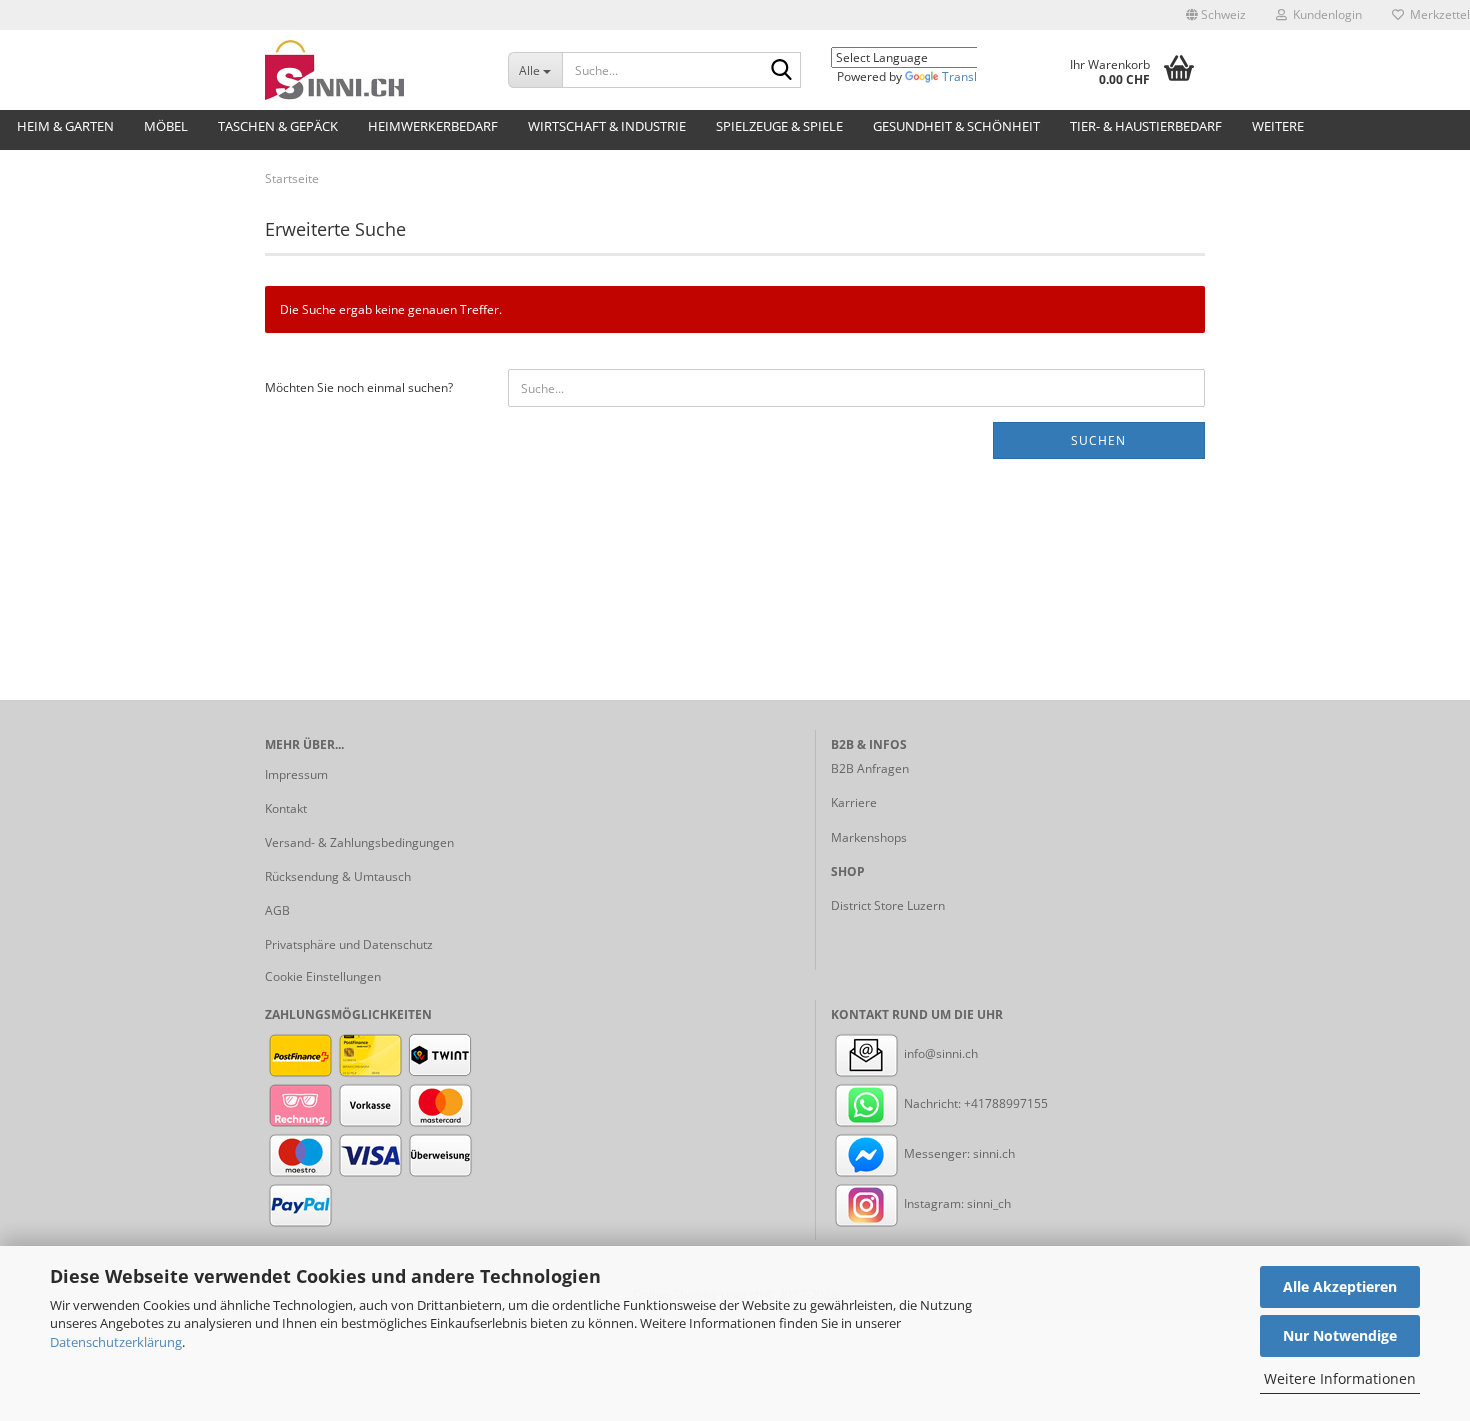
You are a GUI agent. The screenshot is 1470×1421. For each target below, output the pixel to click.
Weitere (1278, 126)
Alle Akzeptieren (1340, 1286)
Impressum (296, 774)
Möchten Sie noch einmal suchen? (359, 387)
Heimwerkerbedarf (433, 126)
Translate (968, 76)
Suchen (1098, 440)
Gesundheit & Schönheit (956, 126)
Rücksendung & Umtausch (338, 876)
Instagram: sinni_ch (956, 1203)
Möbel (166, 126)
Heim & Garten (65, 126)
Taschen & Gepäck (278, 126)
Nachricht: (932, 1103)
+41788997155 (1006, 1103)
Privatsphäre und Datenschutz (349, 944)
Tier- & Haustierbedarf (1146, 126)
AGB (277, 910)
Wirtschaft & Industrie (607, 126)
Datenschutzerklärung (116, 1342)
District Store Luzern (888, 905)
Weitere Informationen (1340, 1378)
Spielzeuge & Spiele (779, 126)
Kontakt (286, 808)
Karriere (854, 802)
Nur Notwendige (1340, 1335)
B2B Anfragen (870, 768)
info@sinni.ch (939, 1053)
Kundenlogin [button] (1324, 14)
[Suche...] (782, 71)
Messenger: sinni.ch (958, 1153)
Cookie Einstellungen (323, 976)
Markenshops (869, 837)
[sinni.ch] (371, 70)
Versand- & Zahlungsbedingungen (359, 842)
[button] (1216, 15)
